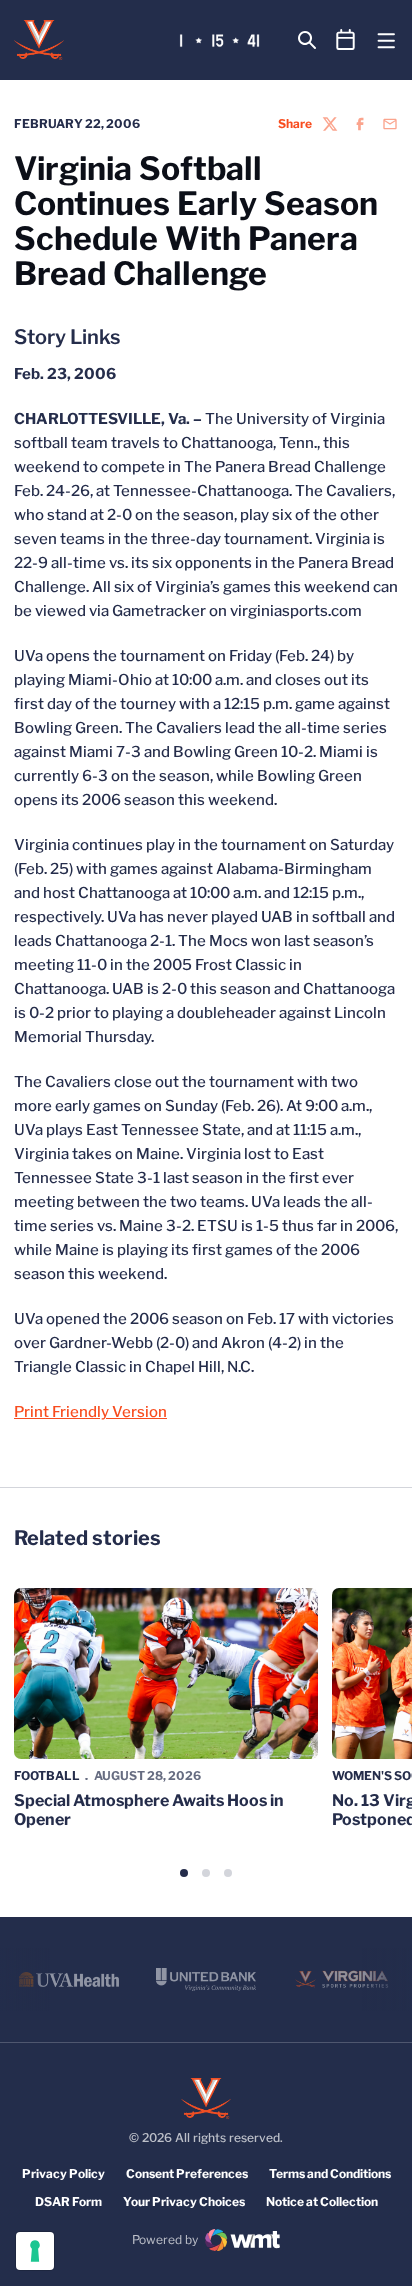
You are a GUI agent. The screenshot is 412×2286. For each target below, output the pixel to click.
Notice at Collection (322, 2201)
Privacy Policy (63, 2173)
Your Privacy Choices (184, 2201)
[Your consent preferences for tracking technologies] (35, 2251)
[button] (184, 1873)
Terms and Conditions (330, 2173)
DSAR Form (68, 2201)
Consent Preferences (187, 2173)
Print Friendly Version (90, 1412)
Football (47, 1775)
